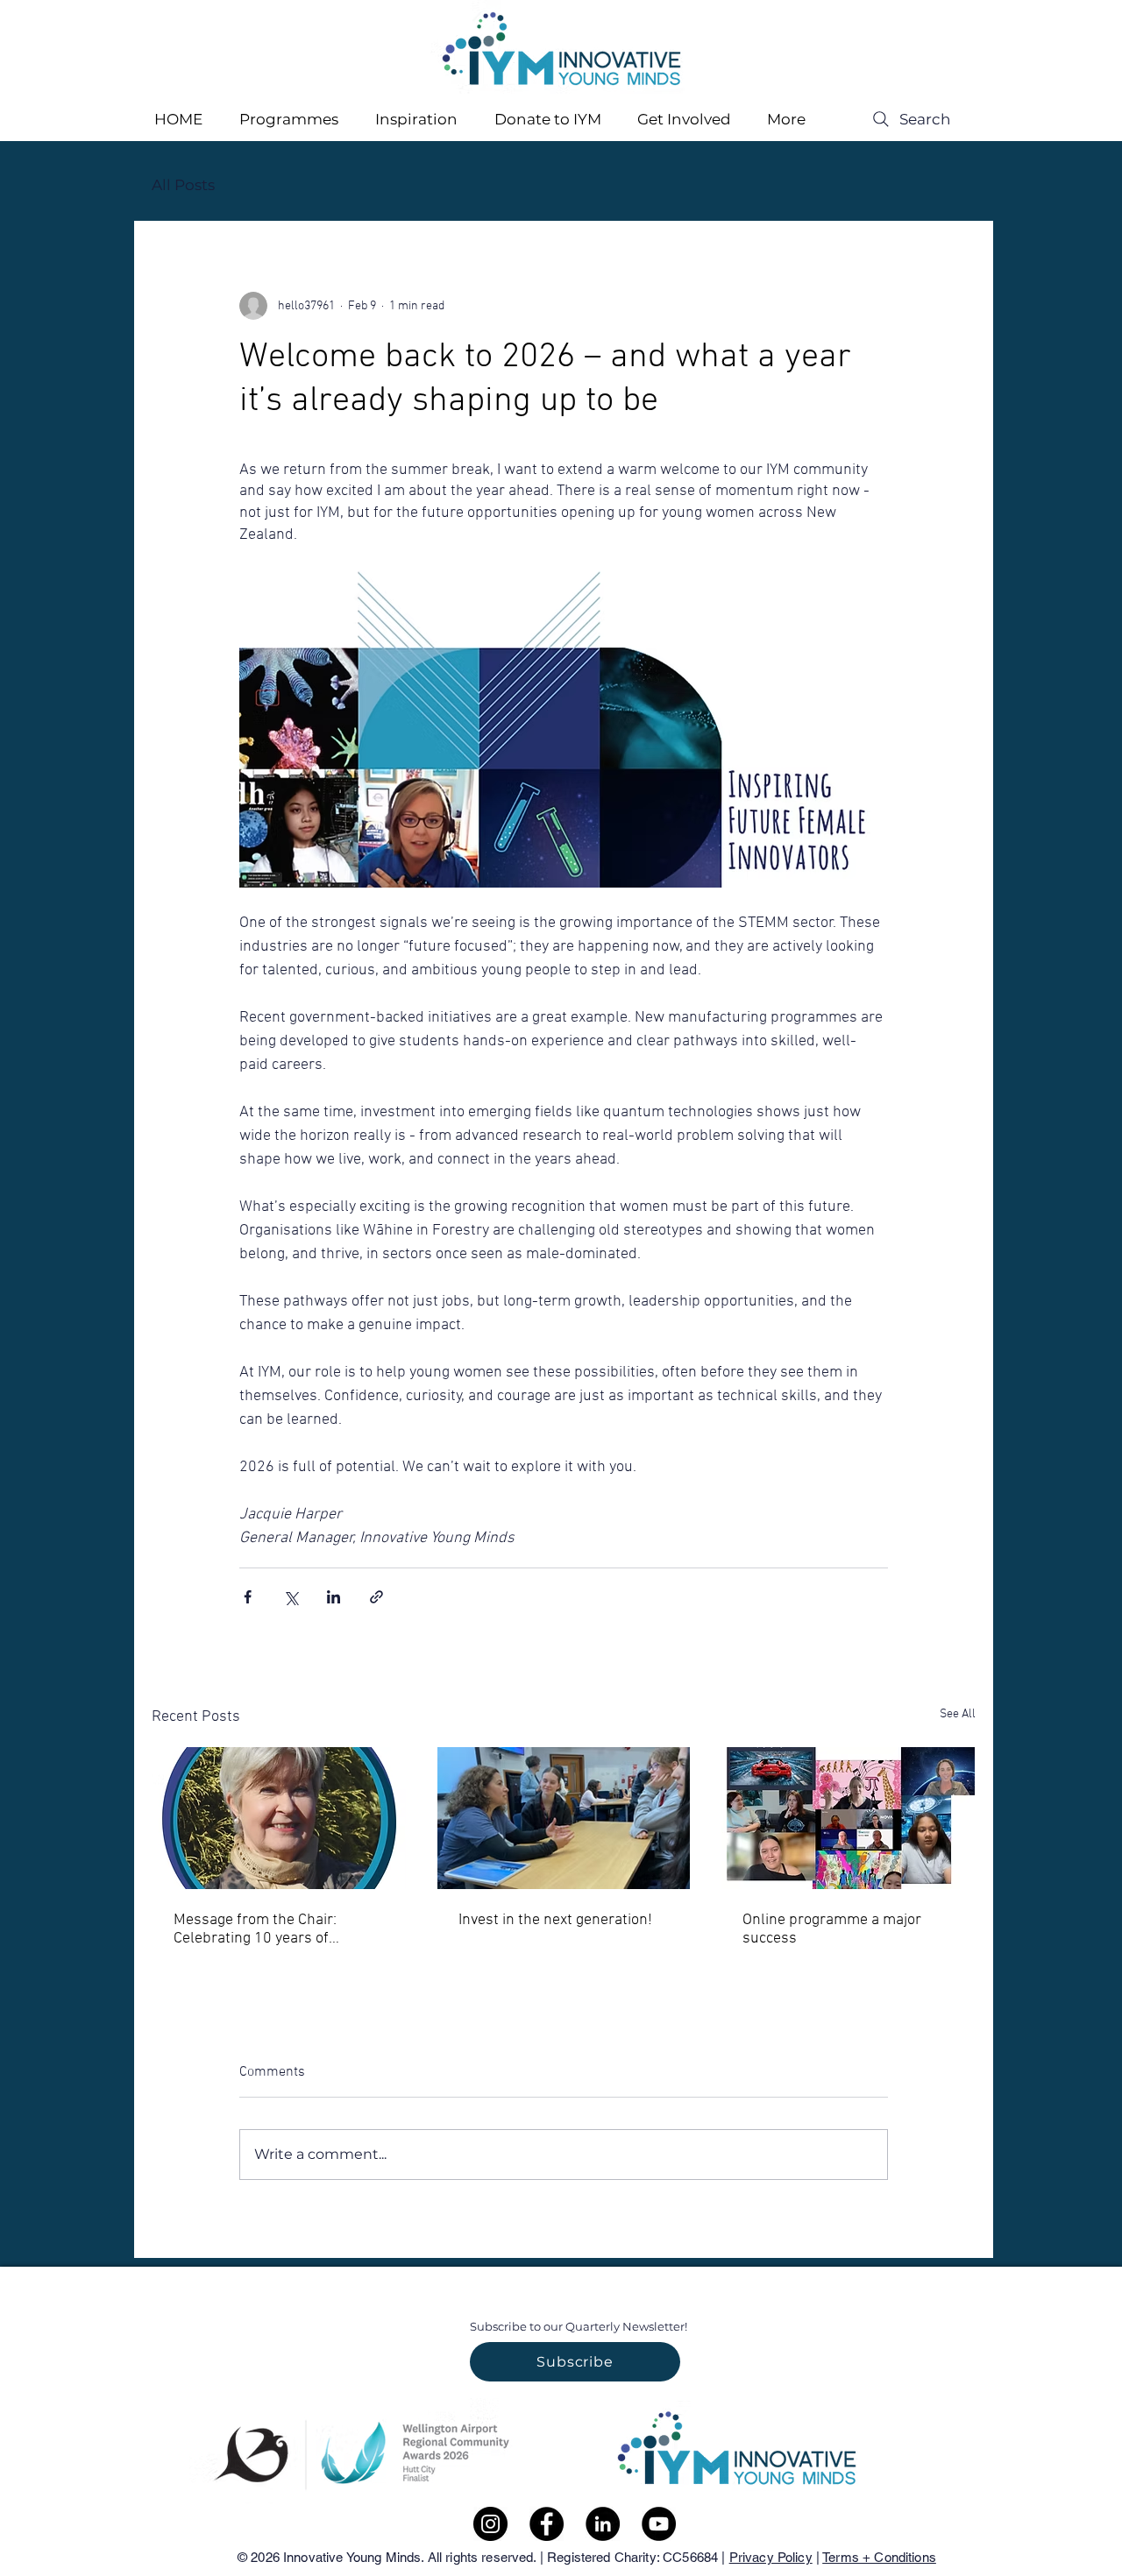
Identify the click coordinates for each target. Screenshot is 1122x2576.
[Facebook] (547, 2524)
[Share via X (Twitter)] (291, 1597)
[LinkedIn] (603, 2524)
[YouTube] (659, 2524)
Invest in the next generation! (555, 1920)
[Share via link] (376, 1597)
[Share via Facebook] (248, 1597)
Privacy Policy (771, 2557)
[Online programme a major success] (848, 1818)
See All (958, 1714)
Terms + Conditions (879, 2557)
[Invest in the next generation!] (564, 1818)
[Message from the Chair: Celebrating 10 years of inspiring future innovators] (279, 1818)
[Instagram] (490, 2524)
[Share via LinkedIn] (334, 1597)
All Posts (183, 185)
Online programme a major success (832, 1929)
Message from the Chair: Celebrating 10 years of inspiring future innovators (263, 1929)
